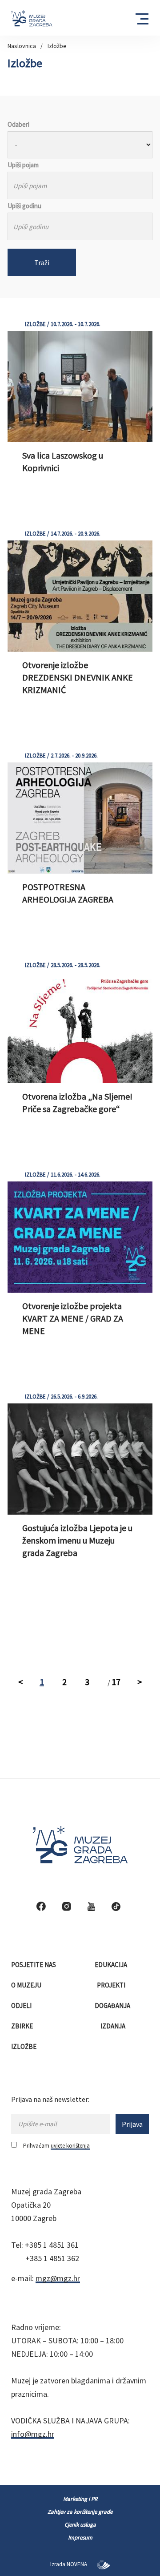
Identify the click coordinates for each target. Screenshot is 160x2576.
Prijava (132, 2124)
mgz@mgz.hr (58, 2278)
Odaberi (18, 124)
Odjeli (22, 2006)
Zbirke (23, 2026)
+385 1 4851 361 (52, 2245)
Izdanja (114, 2026)
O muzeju (27, 1985)
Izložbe (57, 46)
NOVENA (78, 2564)
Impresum (80, 2538)
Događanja (113, 2006)
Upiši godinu (24, 206)
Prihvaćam (56, 2146)
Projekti (112, 1985)
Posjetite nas (34, 1965)
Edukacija (112, 1965)
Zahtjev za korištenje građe (80, 2512)
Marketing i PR (80, 2499)
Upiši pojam (23, 165)
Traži (42, 262)
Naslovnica (22, 46)
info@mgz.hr (33, 2434)
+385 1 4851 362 (52, 2258)
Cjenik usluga (80, 2525)
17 (116, 1682)
